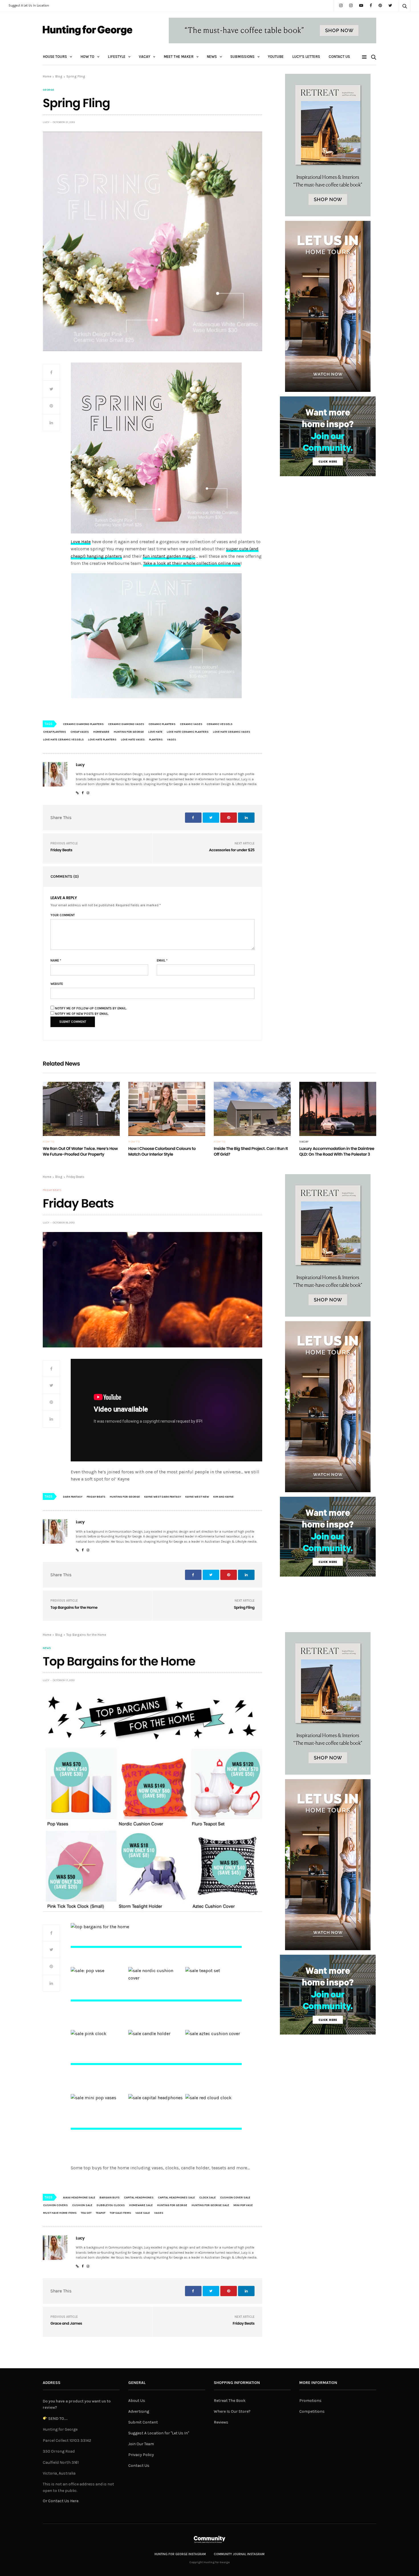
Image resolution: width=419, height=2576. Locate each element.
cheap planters (55, 732)
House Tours (55, 57)
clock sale (208, 2198)
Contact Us (339, 57)
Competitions (312, 2411)
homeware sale (141, 2205)
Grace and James (66, 2323)
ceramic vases (191, 724)
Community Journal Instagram (239, 2554)
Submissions (242, 57)
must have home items (60, 2213)
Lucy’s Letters (306, 57)
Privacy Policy (141, 2455)
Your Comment (63, 915)
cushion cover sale (235, 2198)
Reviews (221, 2422)
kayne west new (197, 1497)
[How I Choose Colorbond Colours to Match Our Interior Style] (167, 1109)
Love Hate (81, 542)
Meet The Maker (179, 57)
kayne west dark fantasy (163, 1497)
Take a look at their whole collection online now (192, 563)
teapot (101, 2213)
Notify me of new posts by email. (82, 1014)
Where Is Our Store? (232, 2411)
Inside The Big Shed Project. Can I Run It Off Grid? (251, 1151)
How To (87, 57)
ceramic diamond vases (126, 724)
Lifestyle (117, 57)
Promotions (310, 2401)
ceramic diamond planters (83, 724)
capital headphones (139, 2198)
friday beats (96, 1497)
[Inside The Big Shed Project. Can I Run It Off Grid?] (252, 1109)
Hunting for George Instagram (180, 2554)
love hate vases (133, 740)
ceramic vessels (220, 724)
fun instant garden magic (169, 556)
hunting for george (129, 732)
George (48, 90)
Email (162, 961)
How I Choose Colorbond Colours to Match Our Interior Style (162, 1151)
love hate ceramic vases (232, 732)
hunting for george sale (210, 2205)
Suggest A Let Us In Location (29, 6)
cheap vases (80, 732)
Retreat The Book (230, 2401)
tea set (86, 2213)
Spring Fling (244, 1607)
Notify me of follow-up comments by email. (91, 1008)
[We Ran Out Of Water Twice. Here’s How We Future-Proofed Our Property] (81, 1109)
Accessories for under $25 (232, 850)
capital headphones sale (176, 2198)
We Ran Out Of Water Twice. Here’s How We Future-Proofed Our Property (80, 1151)
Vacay (145, 57)
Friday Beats (61, 850)
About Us (137, 2401)
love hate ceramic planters (188, 732)
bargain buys (110, 2198)
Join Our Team (141, 2444)
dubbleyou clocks (111, 2205)
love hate (155, 732)
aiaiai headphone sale (79, 2198)
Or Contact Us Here (61, 2501)
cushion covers (55, 2205)
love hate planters (102, 740)
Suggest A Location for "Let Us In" (159, 2433)
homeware (101, 732)
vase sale (143, 2213)
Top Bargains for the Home (74, 1607)
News (212, 57)
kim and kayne (223, 1497)
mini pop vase (243, 2205)
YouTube (276, 57)
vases (172, 740)
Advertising (139, 2411)
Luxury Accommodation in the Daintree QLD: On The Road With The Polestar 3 (337, 1151)
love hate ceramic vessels (63, 740)
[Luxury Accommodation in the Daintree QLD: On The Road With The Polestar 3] (338, 1109)
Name (56, 961)
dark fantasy (73, 1497)
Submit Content (143, 2422)
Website (57, 984)
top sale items (120, 2213)
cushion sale (82, 2205)
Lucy (46, 122)
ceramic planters (162, 724)
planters (156, 740)
